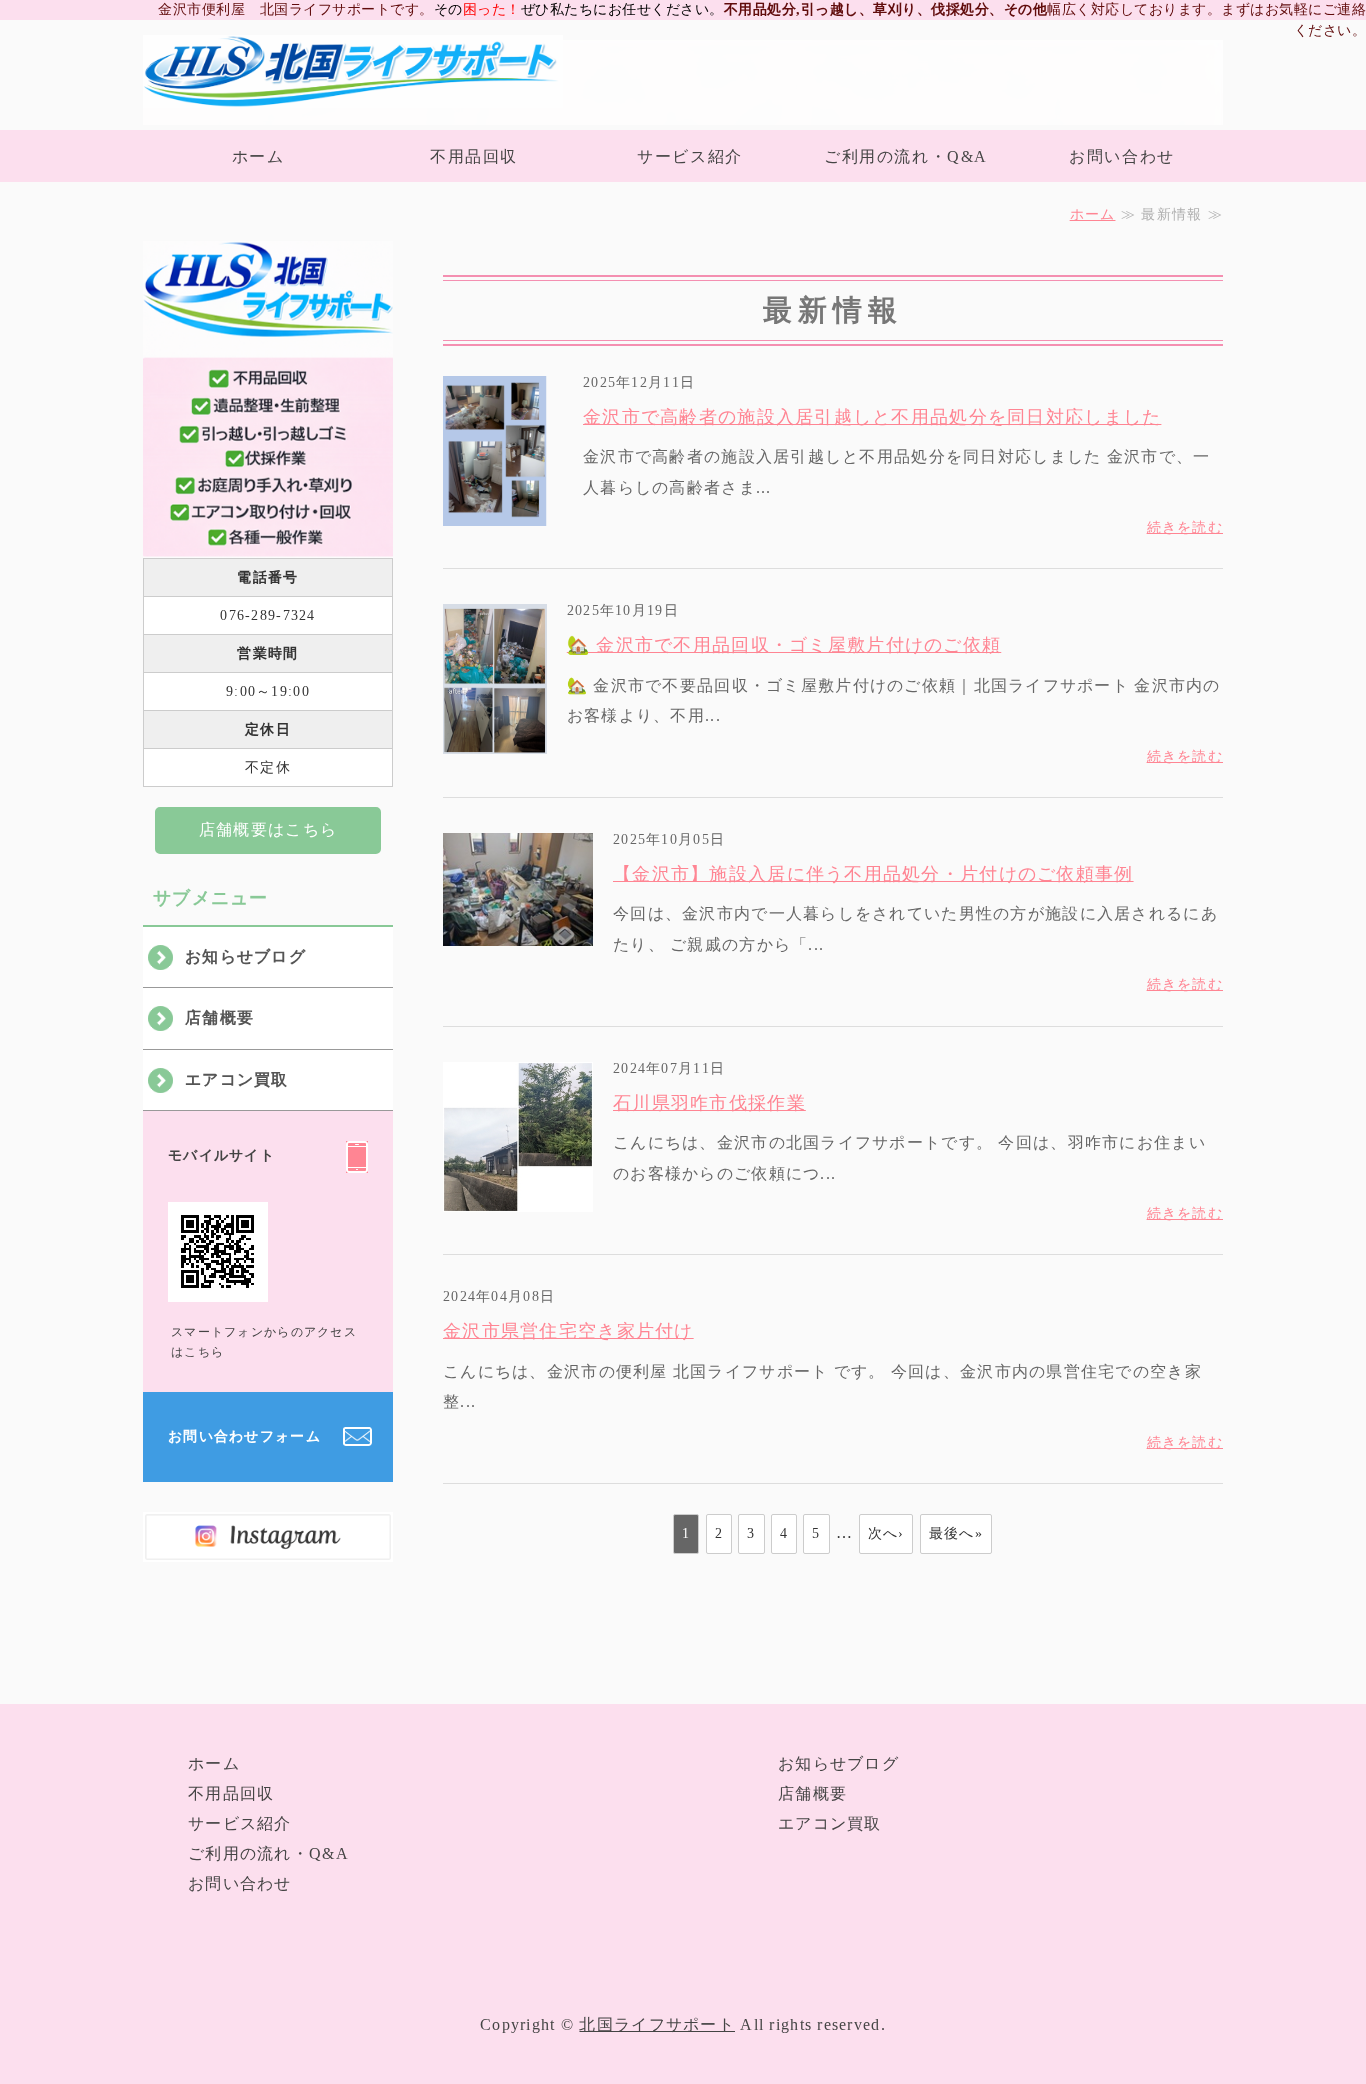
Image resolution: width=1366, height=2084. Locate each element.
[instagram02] (268, 1546)
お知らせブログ (245, 956)
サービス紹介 (690, 156)
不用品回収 (474, 156)
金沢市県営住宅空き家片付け (568, 1331)
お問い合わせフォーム (244, 1436)
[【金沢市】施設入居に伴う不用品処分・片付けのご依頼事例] (518, 929)
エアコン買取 (237, 1079)
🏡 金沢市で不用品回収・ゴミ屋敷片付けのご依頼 (784, 645)
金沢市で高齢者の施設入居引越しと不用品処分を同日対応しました (872, 417)
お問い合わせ (1122, 156)
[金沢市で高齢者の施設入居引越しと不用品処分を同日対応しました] (503, 509)
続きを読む (1185, 527)
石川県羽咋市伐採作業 (709, 1103)
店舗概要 (219, 1017)
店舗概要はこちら (268, 829)
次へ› (886, 1533)
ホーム (258, 156)
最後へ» (956, 1533)
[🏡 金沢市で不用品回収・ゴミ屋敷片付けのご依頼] (495, 738)
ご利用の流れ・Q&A (906, 156)
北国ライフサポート (657, 2024)
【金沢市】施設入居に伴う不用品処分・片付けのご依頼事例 (873, 874)
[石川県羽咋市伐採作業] (518, 1195)
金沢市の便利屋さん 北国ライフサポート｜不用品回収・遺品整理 (353, 80)
